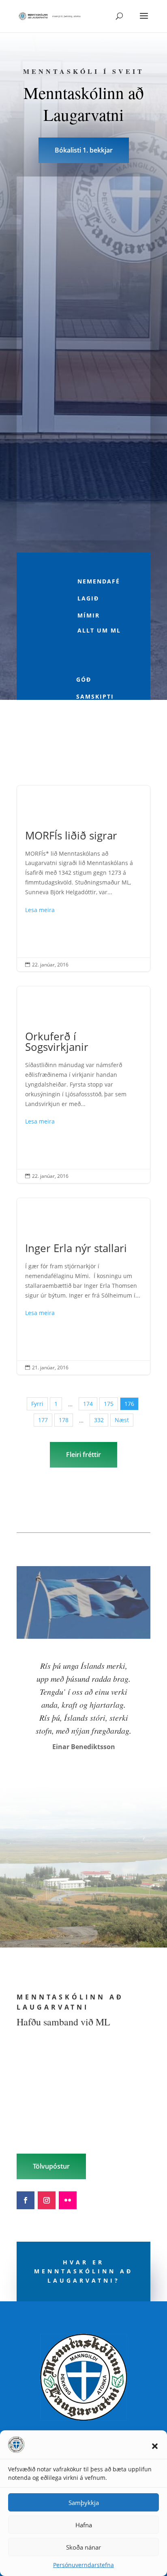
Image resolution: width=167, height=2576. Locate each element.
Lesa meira (40, 910)
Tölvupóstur (51, 2166)
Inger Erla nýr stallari (83, 1286)
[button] (155, 2446)
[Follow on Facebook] (26, 2200)
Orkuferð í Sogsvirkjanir (83, 1085)
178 (64, 1420)
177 (43, 1420)
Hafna (84, 2525)
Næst (122, 1420)
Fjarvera (84, 241)
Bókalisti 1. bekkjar (84, 150)
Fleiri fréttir (83, 1455)
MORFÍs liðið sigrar (83, 879)
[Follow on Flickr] (68, 2200)
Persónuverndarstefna (83, 2565)
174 (88, 1404)
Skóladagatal (84, 335)
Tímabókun (83, 428)
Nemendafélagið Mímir (99, 598)
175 (109, 1404)
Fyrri (37, 1404)
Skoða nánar (83, 2547)
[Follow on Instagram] (47, 2200)
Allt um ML (99, 630)
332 (99, 1420)
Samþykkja (84, 2503)
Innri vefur (84, 523)
